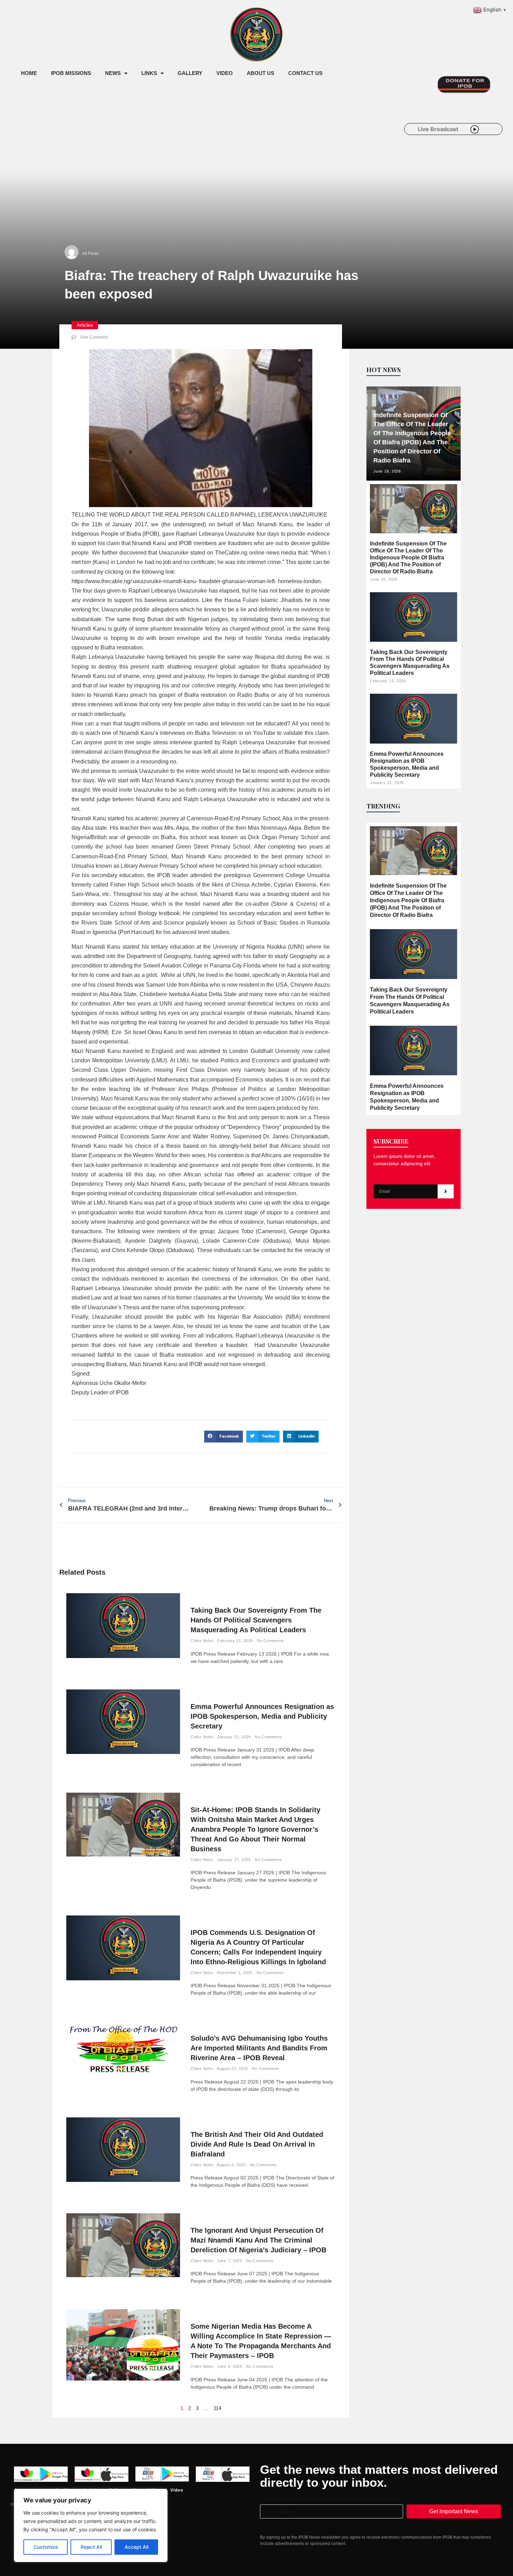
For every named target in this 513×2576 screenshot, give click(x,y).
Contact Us (305, 73)
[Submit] (446, 1191)
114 (217, 2408)
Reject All (91, 2547)
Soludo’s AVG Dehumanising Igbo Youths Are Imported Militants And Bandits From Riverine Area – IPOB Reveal (259, 2048)
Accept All (136, 2547)
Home (29, 73)
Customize (46, 2547)
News (113, 73)
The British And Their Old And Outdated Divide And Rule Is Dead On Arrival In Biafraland (257, 2144)
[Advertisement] (141, 139)
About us (261, 73)
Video (225, 73)
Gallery (190, 73)
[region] (91, 2525)
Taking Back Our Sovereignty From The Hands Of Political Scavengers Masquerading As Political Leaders (256, 1620)
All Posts (90, 254)
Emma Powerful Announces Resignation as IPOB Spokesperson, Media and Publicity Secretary (262, 1716)
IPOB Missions (71, 73)
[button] (224, 1437)
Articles (85, 325)
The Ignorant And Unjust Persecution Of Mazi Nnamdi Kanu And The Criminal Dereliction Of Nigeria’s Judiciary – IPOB (258, 2240)
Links (149, 73)
